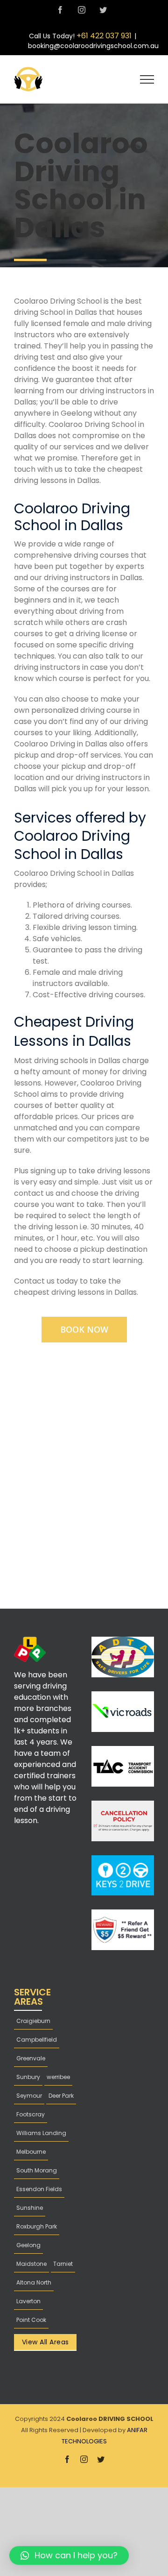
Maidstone (31, 2264)
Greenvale (31, 2058)
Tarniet (63, 2264)
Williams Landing (41, 2133)
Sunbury (28, 2077)
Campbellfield (37, 2040)
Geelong (28, 2245)
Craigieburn (33, 2021)
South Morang (37, 2170)
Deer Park (61, 2096)
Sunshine (30, 2208)
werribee (58, 2077)
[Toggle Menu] (147, 79)
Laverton (28, 2301)
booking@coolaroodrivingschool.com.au (93, 46)
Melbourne (31, 2152)
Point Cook (31, 2320)
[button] (69, 2555)
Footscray (31, 2114)
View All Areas (45, 2342)
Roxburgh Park (37, 2226)
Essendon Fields (39, 2189)
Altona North (34, 2282)
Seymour (29, 2096)
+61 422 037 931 (104, 36)
